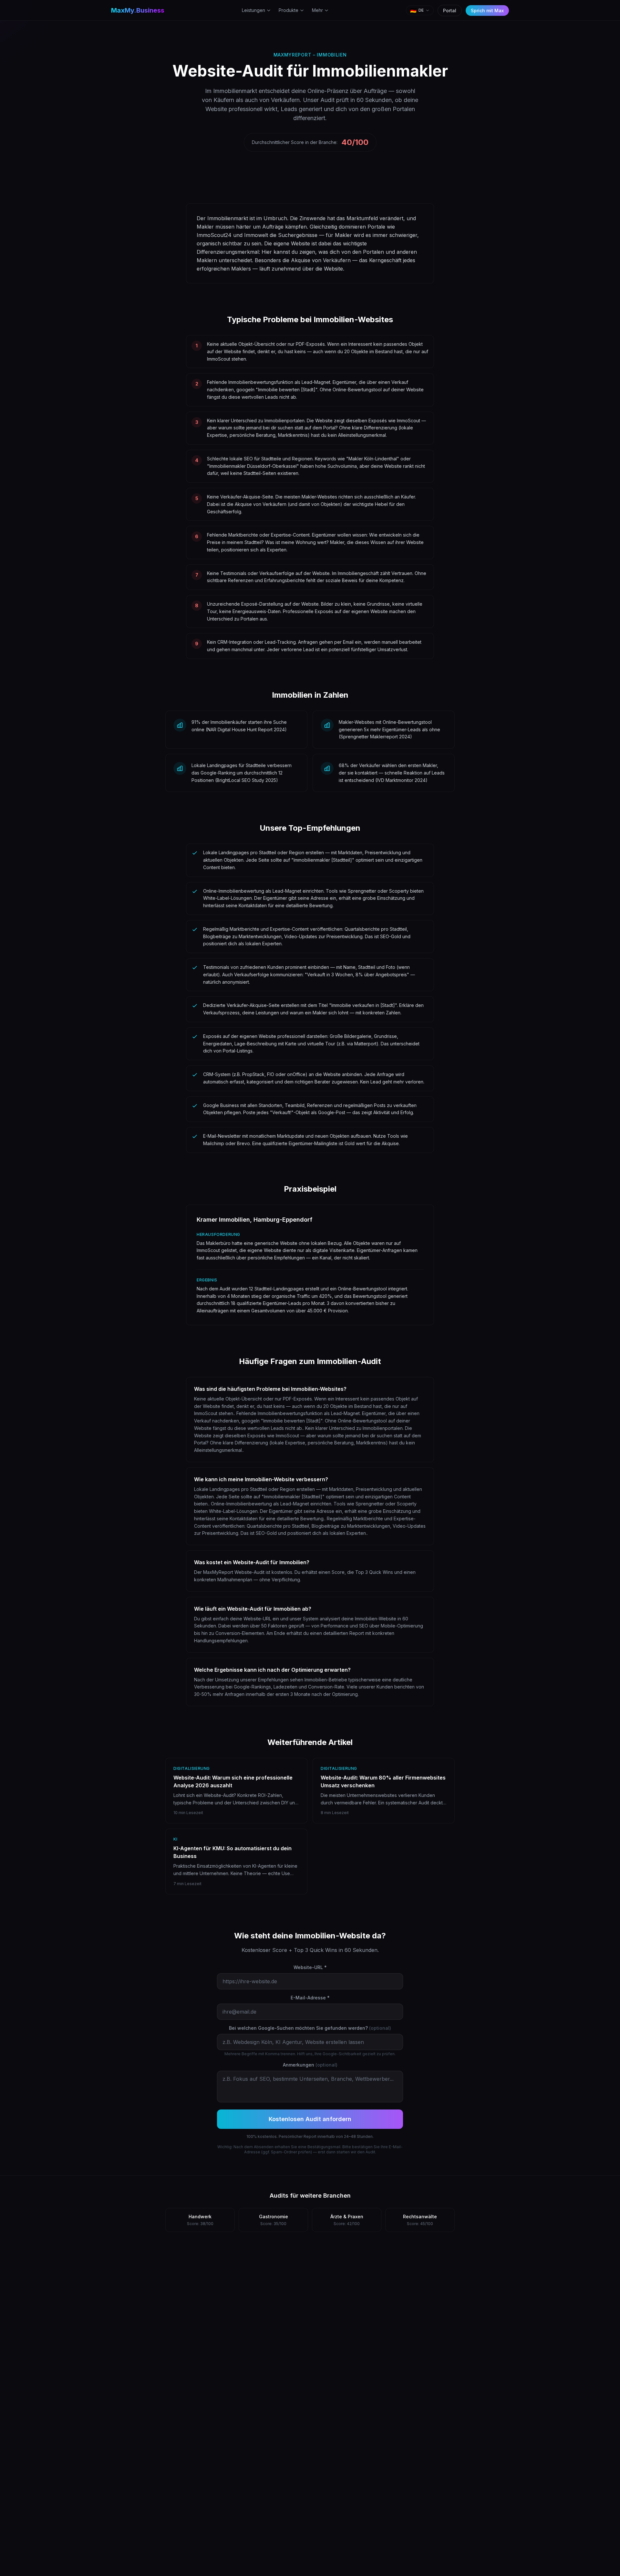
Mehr (317, 10)
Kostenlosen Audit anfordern (310, 2119)
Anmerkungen (310, 2065)
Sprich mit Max (487, 10)
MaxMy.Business (138, 10)
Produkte (289, 10)
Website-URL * (310, 1967)
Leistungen (253, 10)
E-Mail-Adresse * (310, 1998)
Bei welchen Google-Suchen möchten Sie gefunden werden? (310, 2028)
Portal (450, 10)
